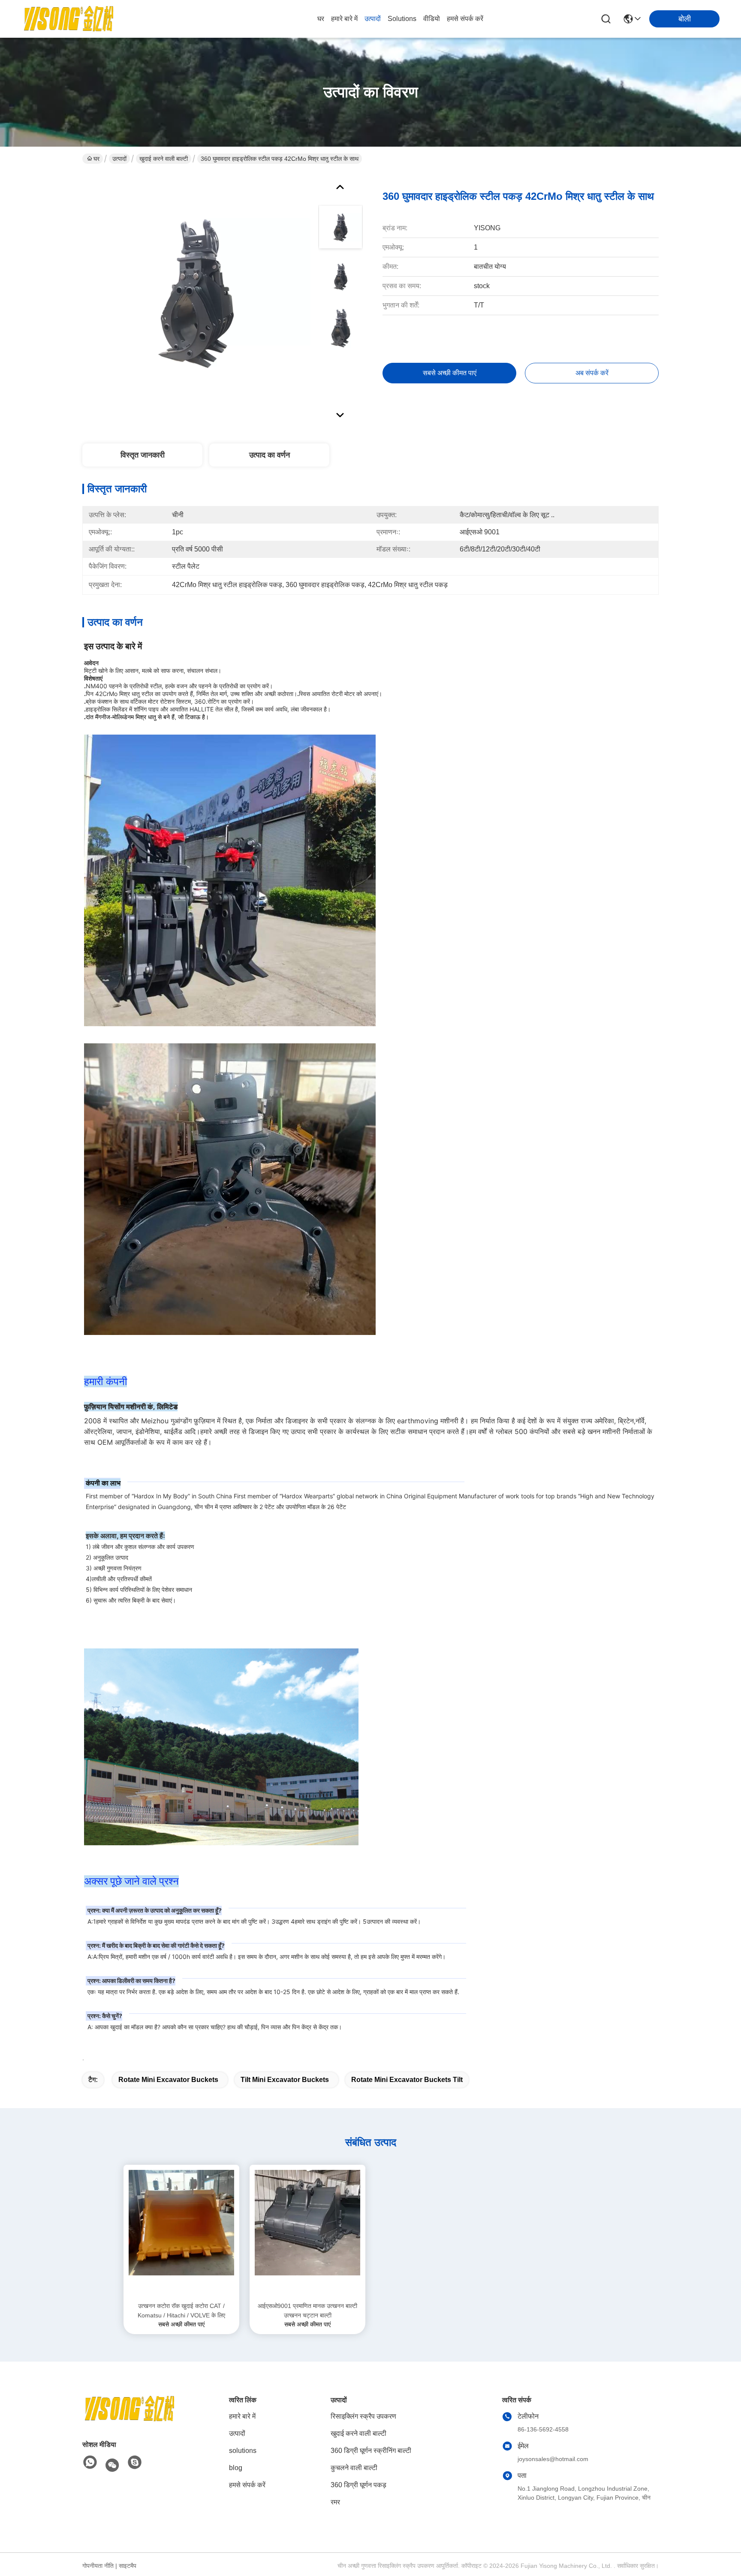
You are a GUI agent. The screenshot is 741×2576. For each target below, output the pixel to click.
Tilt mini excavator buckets (285, 2080)
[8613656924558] (90, 2463)
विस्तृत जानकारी (143, 455)
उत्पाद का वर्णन (270, 455)
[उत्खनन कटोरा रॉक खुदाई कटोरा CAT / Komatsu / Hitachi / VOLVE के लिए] (181, 2233)
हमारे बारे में (344, 19)
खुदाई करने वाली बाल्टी (164, 159)
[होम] (130, 2419)
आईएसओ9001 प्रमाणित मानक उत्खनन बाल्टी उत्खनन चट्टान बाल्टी (307, 2311)
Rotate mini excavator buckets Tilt (407, 2080)
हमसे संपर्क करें (465, 19)
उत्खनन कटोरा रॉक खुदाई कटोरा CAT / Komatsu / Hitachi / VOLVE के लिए (181, 2311)
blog (236, 2468)
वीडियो (432, 19)
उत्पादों (373, 19)
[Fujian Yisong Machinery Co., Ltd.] (69, 19)
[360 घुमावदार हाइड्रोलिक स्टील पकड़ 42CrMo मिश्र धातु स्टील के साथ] (196, 293)
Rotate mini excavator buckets (168, 2080)
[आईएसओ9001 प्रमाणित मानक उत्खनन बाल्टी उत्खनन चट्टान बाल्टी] (307, 2233)
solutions (402, 19)
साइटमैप (128, 2566)
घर (321, 19)
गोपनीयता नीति (98, 2566)
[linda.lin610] (135, 2463)
